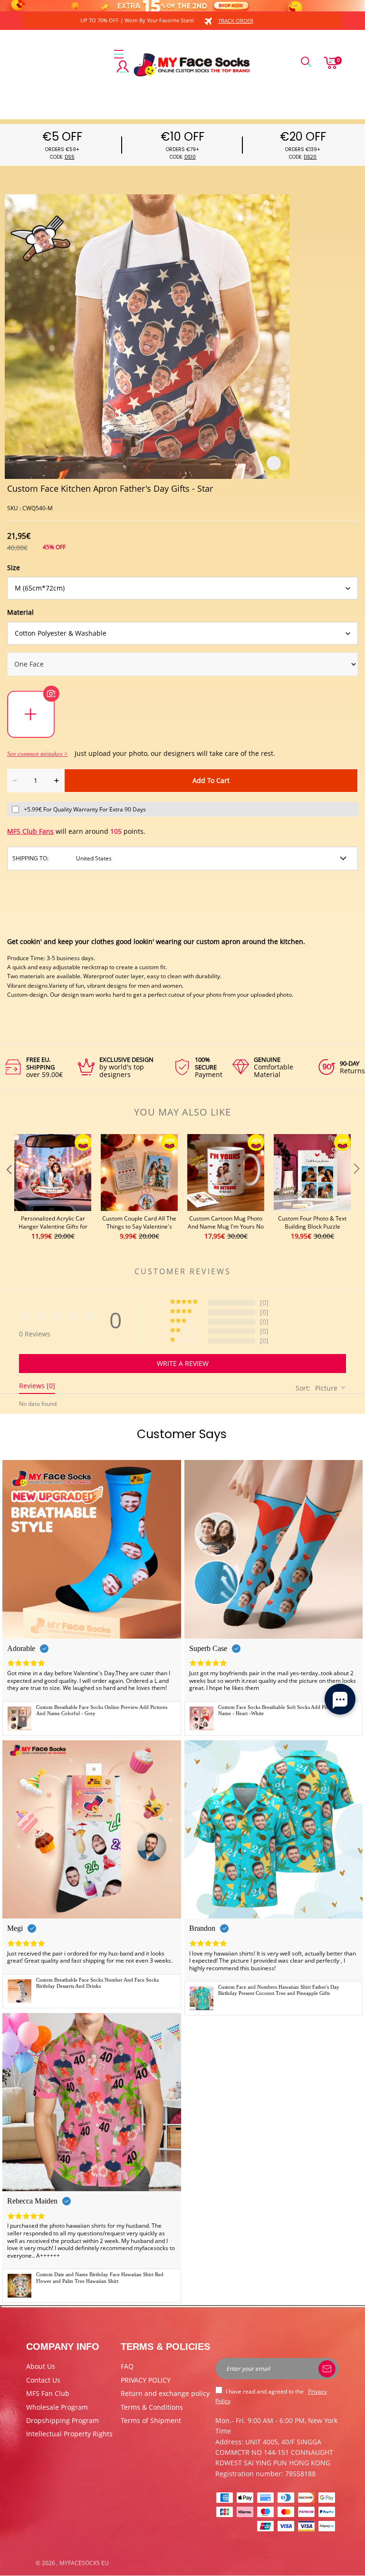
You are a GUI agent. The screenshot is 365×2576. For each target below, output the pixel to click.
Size (14, 568)
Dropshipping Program (62, 2420)
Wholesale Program (57, 2407)
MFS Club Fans (30, 831)
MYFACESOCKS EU (84, 2563)
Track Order (236, 21)
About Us (41, 2366)
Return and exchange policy (165, 2393)
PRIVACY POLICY (146, 2380)
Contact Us (43, 2380)
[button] (8, 1188)
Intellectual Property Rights (69, 2434)
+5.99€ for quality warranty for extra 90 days (85, 809)
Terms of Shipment (151, 2420)
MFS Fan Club (48, 2393)
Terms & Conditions (152, 2407)
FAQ (127, 2366)
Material (20, 612)
